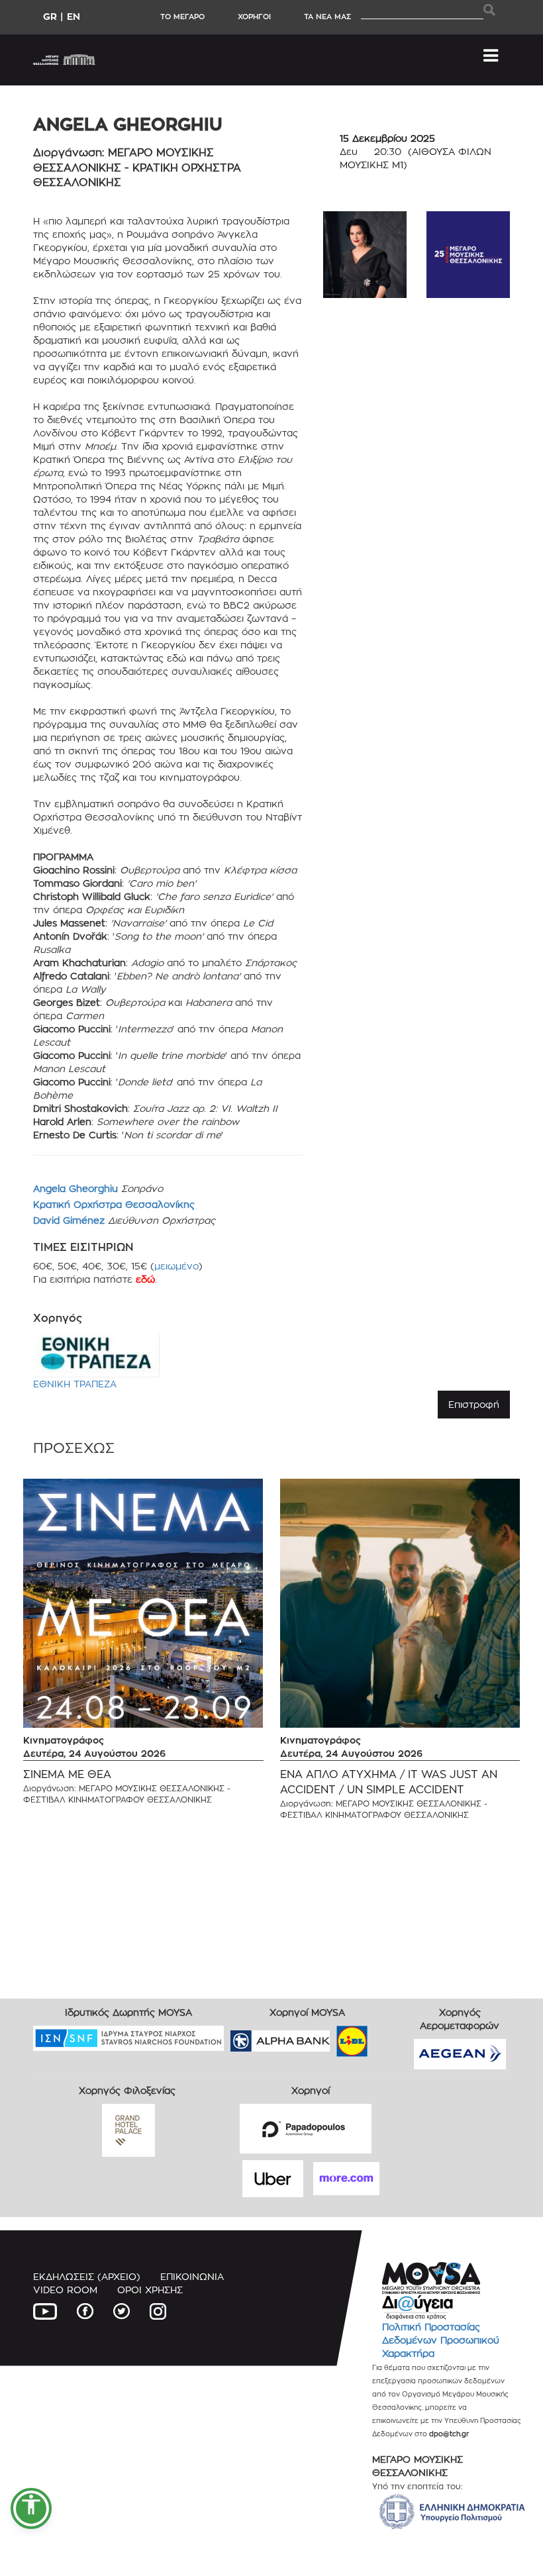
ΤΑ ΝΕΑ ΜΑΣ (327, 17)
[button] (31, 2508)
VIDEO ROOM (65, 2290)
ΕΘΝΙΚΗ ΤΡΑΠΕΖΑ (75, 1384)
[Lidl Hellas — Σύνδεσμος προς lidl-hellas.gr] (333, 2037)
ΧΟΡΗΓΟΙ (254, 17)
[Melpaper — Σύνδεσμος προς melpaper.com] (391, 2037)
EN (74, 16)
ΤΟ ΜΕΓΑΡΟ (182, 17)
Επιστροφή (474, 1404)
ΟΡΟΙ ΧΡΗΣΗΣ (150, 2290)
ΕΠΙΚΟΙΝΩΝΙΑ (192, 2276)
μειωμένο (176, 1266)
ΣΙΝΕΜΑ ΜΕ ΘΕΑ (67, 1774)
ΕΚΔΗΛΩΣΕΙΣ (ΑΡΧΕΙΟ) (87, 2276)
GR (50, 16)
